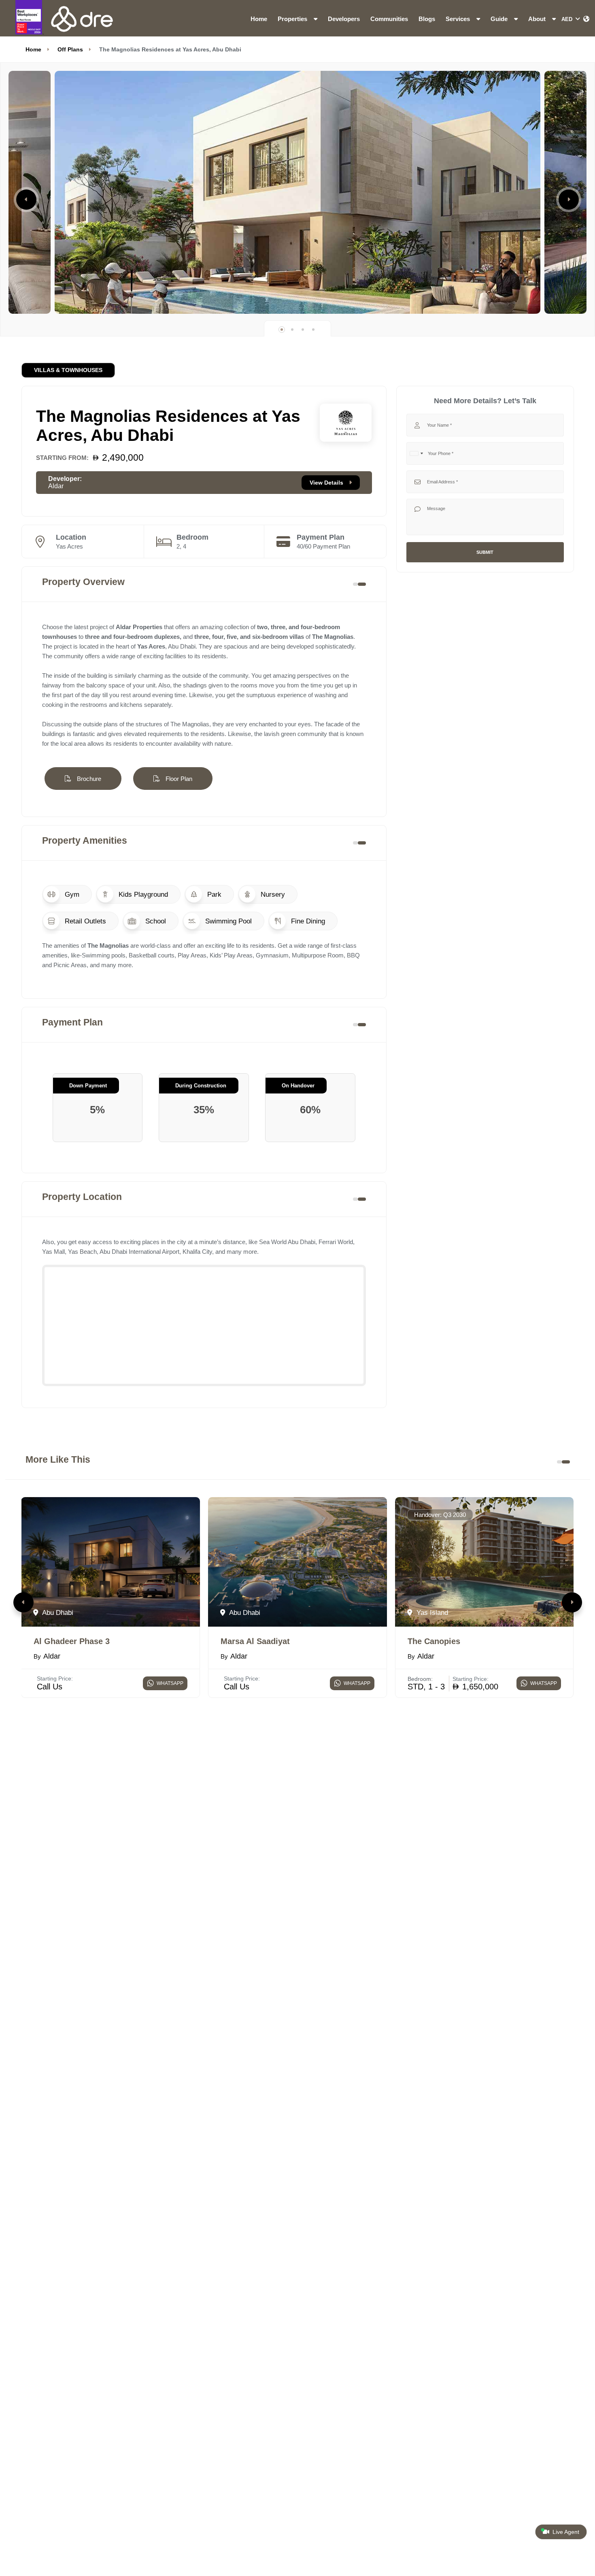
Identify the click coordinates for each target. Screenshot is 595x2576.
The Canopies (434, 1641)
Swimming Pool (227, 921)
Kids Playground (142, 894)
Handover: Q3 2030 (440, 1515)
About (538, 19)
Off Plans (70, 49)
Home (259, 19)
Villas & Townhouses (68, 370)
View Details (327, 483)
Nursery (272, 894)
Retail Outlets (84, 921)
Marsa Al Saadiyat (255, 1641)
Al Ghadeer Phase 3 (72, 1641)
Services (459, 19)
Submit (485, 552)
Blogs (427, 19)
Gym (71, 894)
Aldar (56, 486)
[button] (26, 200)
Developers (344, 19)
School (155, 921)
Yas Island (431, 1612)
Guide (500, 19)
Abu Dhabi (57, 1612)
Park (213, 894)
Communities (389, 19)
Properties (293, 19)
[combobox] (416, 453)
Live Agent (565, 2532)
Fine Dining (307, 921)
